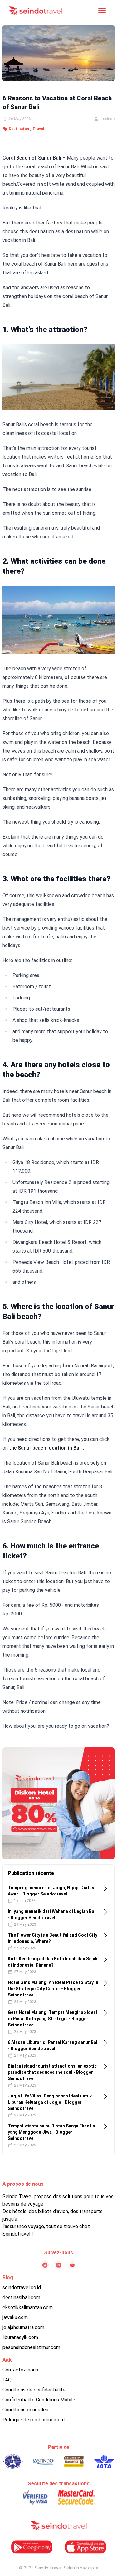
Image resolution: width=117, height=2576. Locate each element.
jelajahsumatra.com (23, 2327)
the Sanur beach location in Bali (45, 1448)
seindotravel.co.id (22, 2287)
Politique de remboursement (34, 2420)
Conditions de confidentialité (34, 2390)
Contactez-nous (20, 2370)
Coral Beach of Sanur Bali (32, 158)
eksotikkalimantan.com (28, 2307)
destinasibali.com (21, 2297)
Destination (19, 129)
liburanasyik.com (20, 2337)
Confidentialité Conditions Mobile (39, 2400)
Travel (38, 129)
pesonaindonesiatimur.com (31, 2347)
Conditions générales (25, 2410)
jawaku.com (15, 2317)
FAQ (7, 2380)
